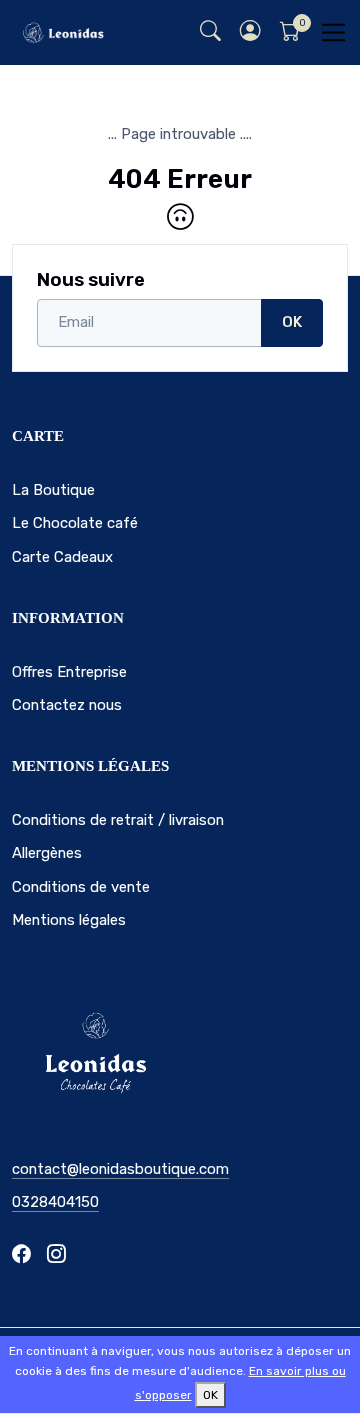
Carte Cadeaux (62, 557)
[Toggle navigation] (333, 32)
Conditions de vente (81, 887)
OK (292, 322)
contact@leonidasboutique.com (120, 1169)
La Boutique (53, 490)
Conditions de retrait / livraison (118, 820)
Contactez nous (67, 705)
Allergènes (47, 853)
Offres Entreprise (69, 672)
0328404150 (55, 1202)
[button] (250, 32)
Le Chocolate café (75, 523)
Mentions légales (69, 920)
